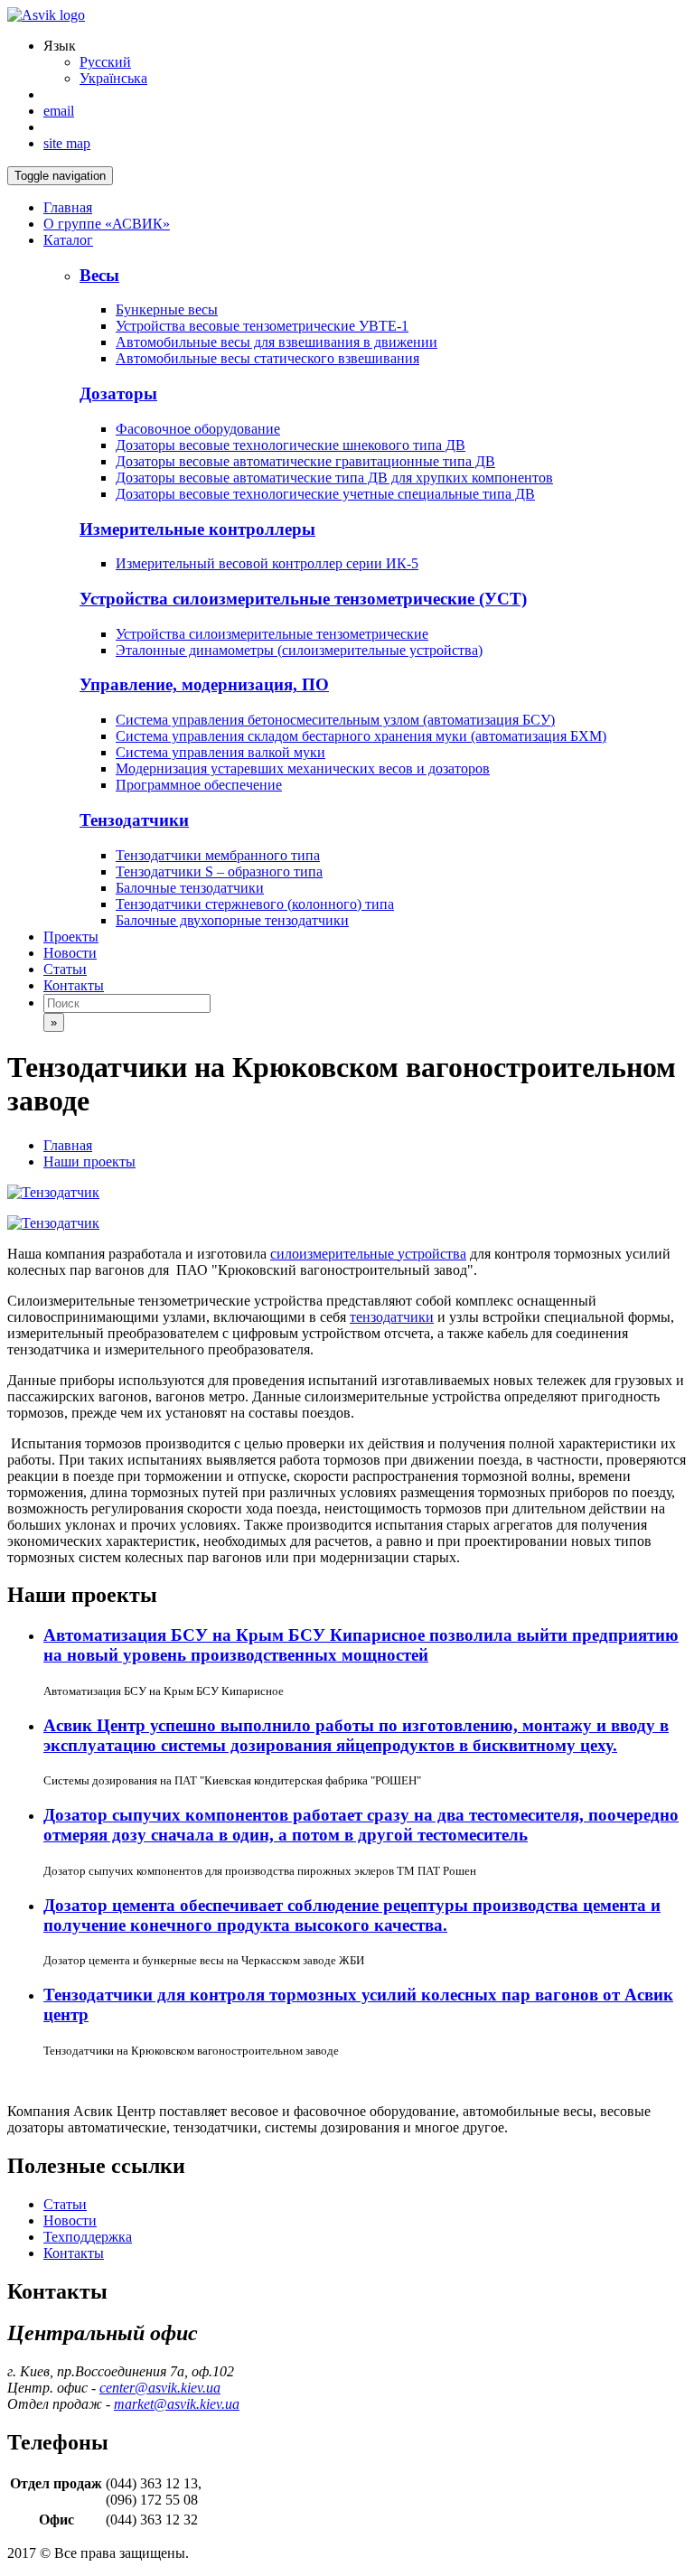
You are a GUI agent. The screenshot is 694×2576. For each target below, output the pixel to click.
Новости (70, 953)
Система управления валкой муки (220, 752)
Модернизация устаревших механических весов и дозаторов (303, 768)
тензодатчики (392, 1317)
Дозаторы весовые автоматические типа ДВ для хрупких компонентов (334, 478)
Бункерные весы (167, 309)
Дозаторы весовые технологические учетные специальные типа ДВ (325, 494)
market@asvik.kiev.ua (177, 2404)
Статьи (65, 969)
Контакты (74, 985)
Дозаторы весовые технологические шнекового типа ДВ (291, 445)
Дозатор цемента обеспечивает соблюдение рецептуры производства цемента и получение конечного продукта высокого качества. (352, 1915)
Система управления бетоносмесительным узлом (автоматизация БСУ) (335, 720)
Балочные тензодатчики (190, 888)
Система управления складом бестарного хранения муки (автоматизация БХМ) (361, 736)
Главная (68, 207)
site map (67, 143)
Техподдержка (88, 2237)
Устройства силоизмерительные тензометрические (272, 634)
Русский (105, 62)
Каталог (68, 240)
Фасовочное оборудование (198, 429)
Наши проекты (89, 1162)
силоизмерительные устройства (368, 1254)
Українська (113, 78)
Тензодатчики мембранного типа (218, 855)
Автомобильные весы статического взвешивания (267, 358)
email (59, 111)
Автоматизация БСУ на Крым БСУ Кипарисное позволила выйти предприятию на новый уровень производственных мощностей (361, 1645)
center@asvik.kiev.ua (160, 2388)
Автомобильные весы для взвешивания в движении (277, 342)
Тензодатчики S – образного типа (219, 871)
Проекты (71, 937)
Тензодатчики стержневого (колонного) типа (255, 904)
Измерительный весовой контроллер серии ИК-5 (267, 563)
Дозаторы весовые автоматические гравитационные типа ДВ (305, 461)
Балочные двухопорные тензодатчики (232, 920)
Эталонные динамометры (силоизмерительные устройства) (299, 650)
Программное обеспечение (199, 785)
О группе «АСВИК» (107, 224)
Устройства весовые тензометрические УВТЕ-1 (262, 326)
